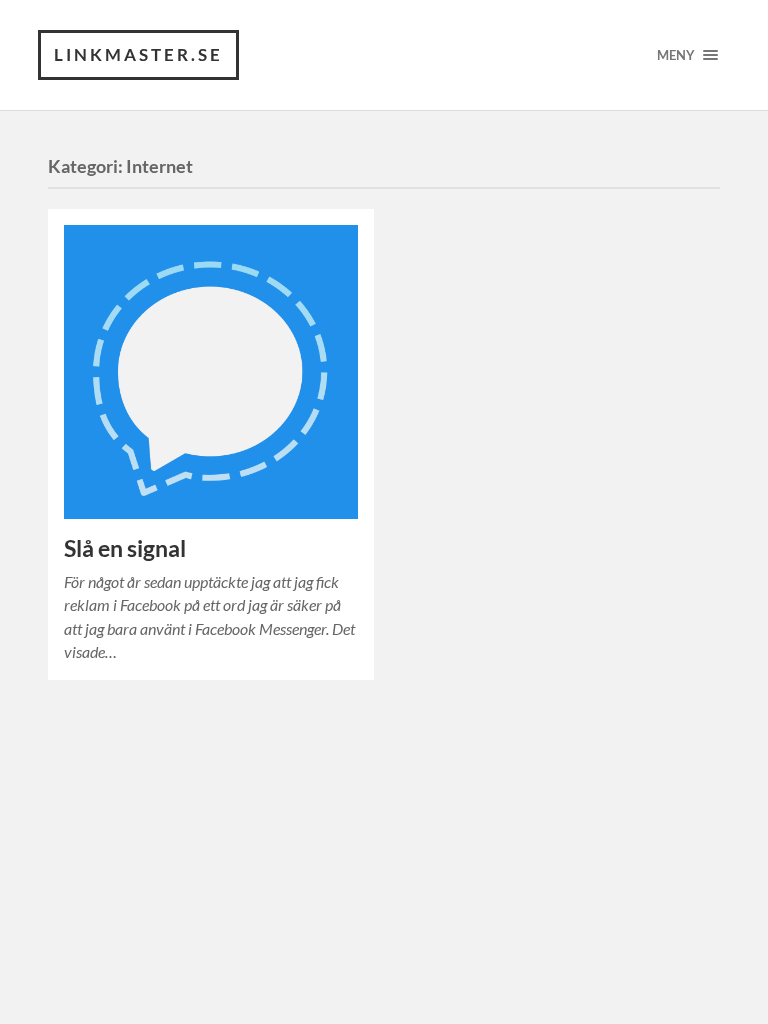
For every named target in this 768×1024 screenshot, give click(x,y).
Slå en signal (125, 548)
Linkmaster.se (138, 54)
